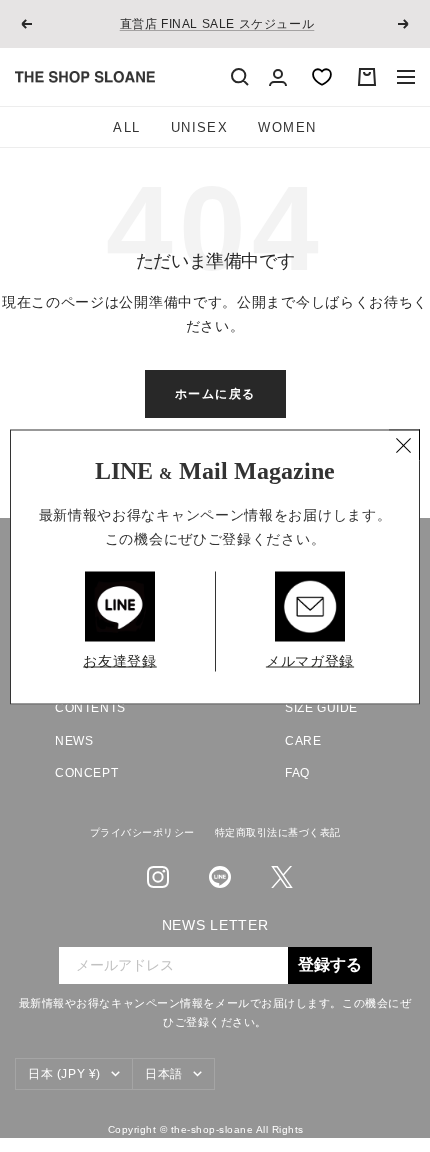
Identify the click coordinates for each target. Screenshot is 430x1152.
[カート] (367, 77)
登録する (330, 965)
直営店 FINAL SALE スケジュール (217, 24)
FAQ (297, 773)
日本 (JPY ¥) (64, 1074)
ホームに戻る (215, 394)
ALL (126, 127)
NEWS (74, 741)
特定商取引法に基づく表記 (278, 832)
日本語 (164, 1074)
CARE (303, 741)
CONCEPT (86, 773)
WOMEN (287, 127)
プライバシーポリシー (142, 832)
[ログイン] (278, 77)
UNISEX (200, 127)
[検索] (240, 77)
